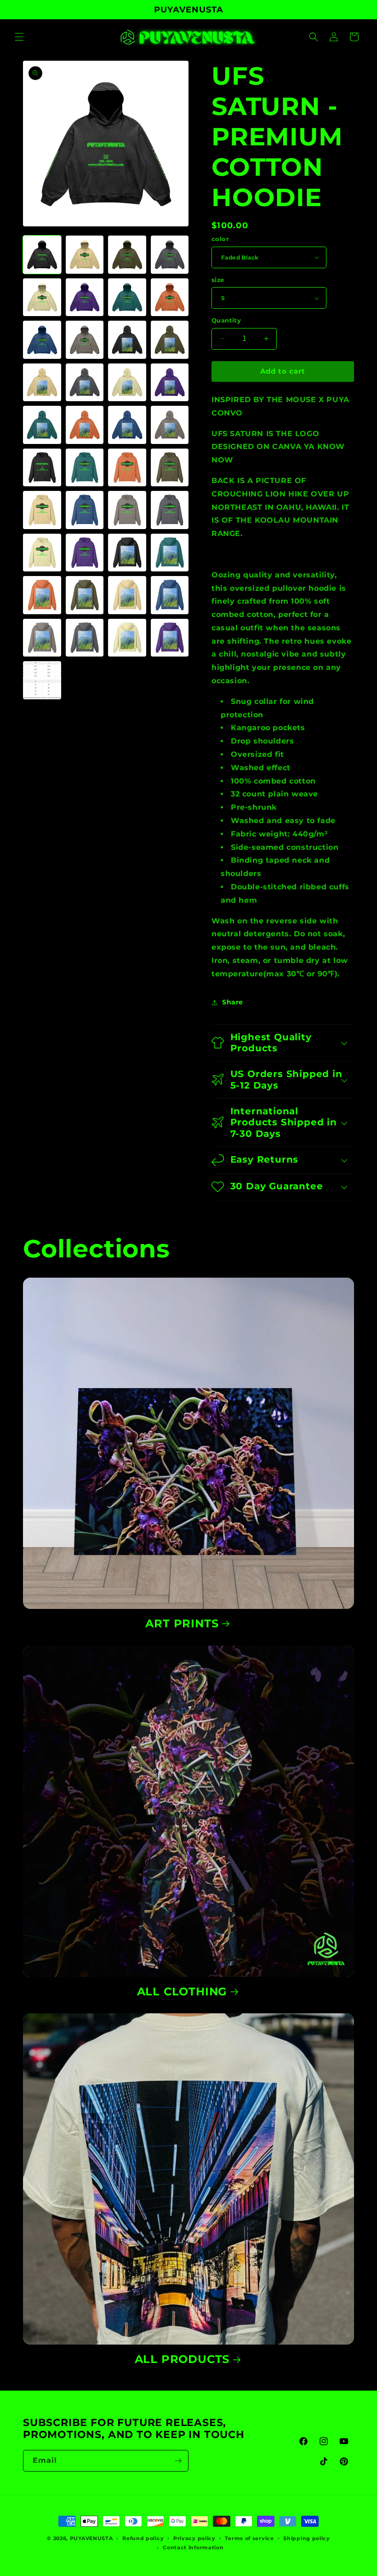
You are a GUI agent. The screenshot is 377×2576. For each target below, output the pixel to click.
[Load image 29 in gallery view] (42, 553)
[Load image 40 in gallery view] (170, 638)
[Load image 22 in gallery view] (85, 468)
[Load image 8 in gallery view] (170, 297)
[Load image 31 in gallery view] (127, 553)
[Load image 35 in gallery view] (127, 595)
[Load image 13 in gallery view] (42, 383)
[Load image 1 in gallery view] (42, 255)
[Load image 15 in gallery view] (127, 383)
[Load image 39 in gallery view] (127, 638)
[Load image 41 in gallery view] (42, 680)
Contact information (193, 2547)
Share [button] (233, 1002)
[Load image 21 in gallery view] (42, 468)
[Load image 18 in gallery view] (85, 425)
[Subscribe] (178, 2461)
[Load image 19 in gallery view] (127, 425)
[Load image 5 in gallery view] (42, 297)
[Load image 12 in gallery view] (170, 340)
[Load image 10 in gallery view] (85, 340)
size (218, 280)
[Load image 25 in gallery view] (42, 510)
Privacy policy (194, 2538)
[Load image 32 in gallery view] (170, 553)
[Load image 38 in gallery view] (85, 638)
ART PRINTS (182, 1623)
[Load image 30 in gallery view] (85, 553)
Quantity (226, 320)
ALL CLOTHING (182, 1991)
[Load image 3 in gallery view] (127, 255)
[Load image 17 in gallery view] (42, 425)
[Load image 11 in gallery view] (127, 340)
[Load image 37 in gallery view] (42, 638)
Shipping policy (307, 2538)
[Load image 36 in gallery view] (170, 595)
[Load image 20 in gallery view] (170, 425)
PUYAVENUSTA (91, 2538)
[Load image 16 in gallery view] (170, 383)
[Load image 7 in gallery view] (127, 297)
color (220, 239)
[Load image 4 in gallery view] (170, 255)
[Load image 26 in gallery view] (85, 510)
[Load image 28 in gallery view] (170, 510)
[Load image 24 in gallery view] (170, 468)
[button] (19, 37)
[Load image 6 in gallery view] (85, 297)
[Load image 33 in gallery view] (42, 595)
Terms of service (249, 2538)
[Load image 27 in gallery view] (127, 510)
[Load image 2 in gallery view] (85, 255)
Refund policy (143, 2538)
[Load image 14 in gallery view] (85, 383)
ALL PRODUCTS (182, 2359)
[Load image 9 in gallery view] (42, 340)
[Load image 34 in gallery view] (85, 595)
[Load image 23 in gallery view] (127, 468)
